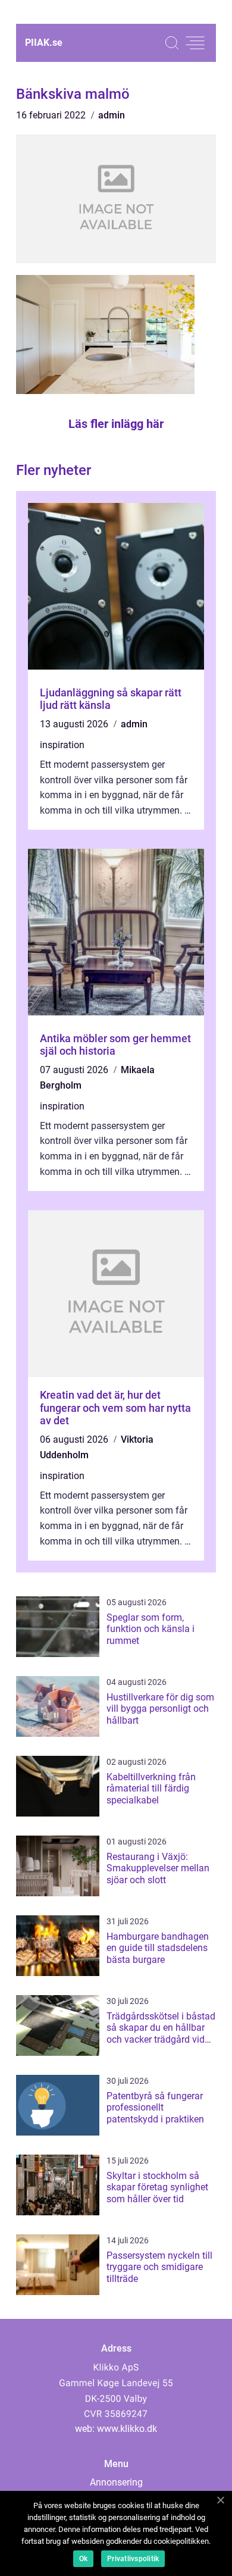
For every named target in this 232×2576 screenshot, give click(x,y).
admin (112, 115)
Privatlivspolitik (133, 2559)
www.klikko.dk (127, 2429)
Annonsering (116, 2482)
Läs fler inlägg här (116, 424)
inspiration (62, 745)
